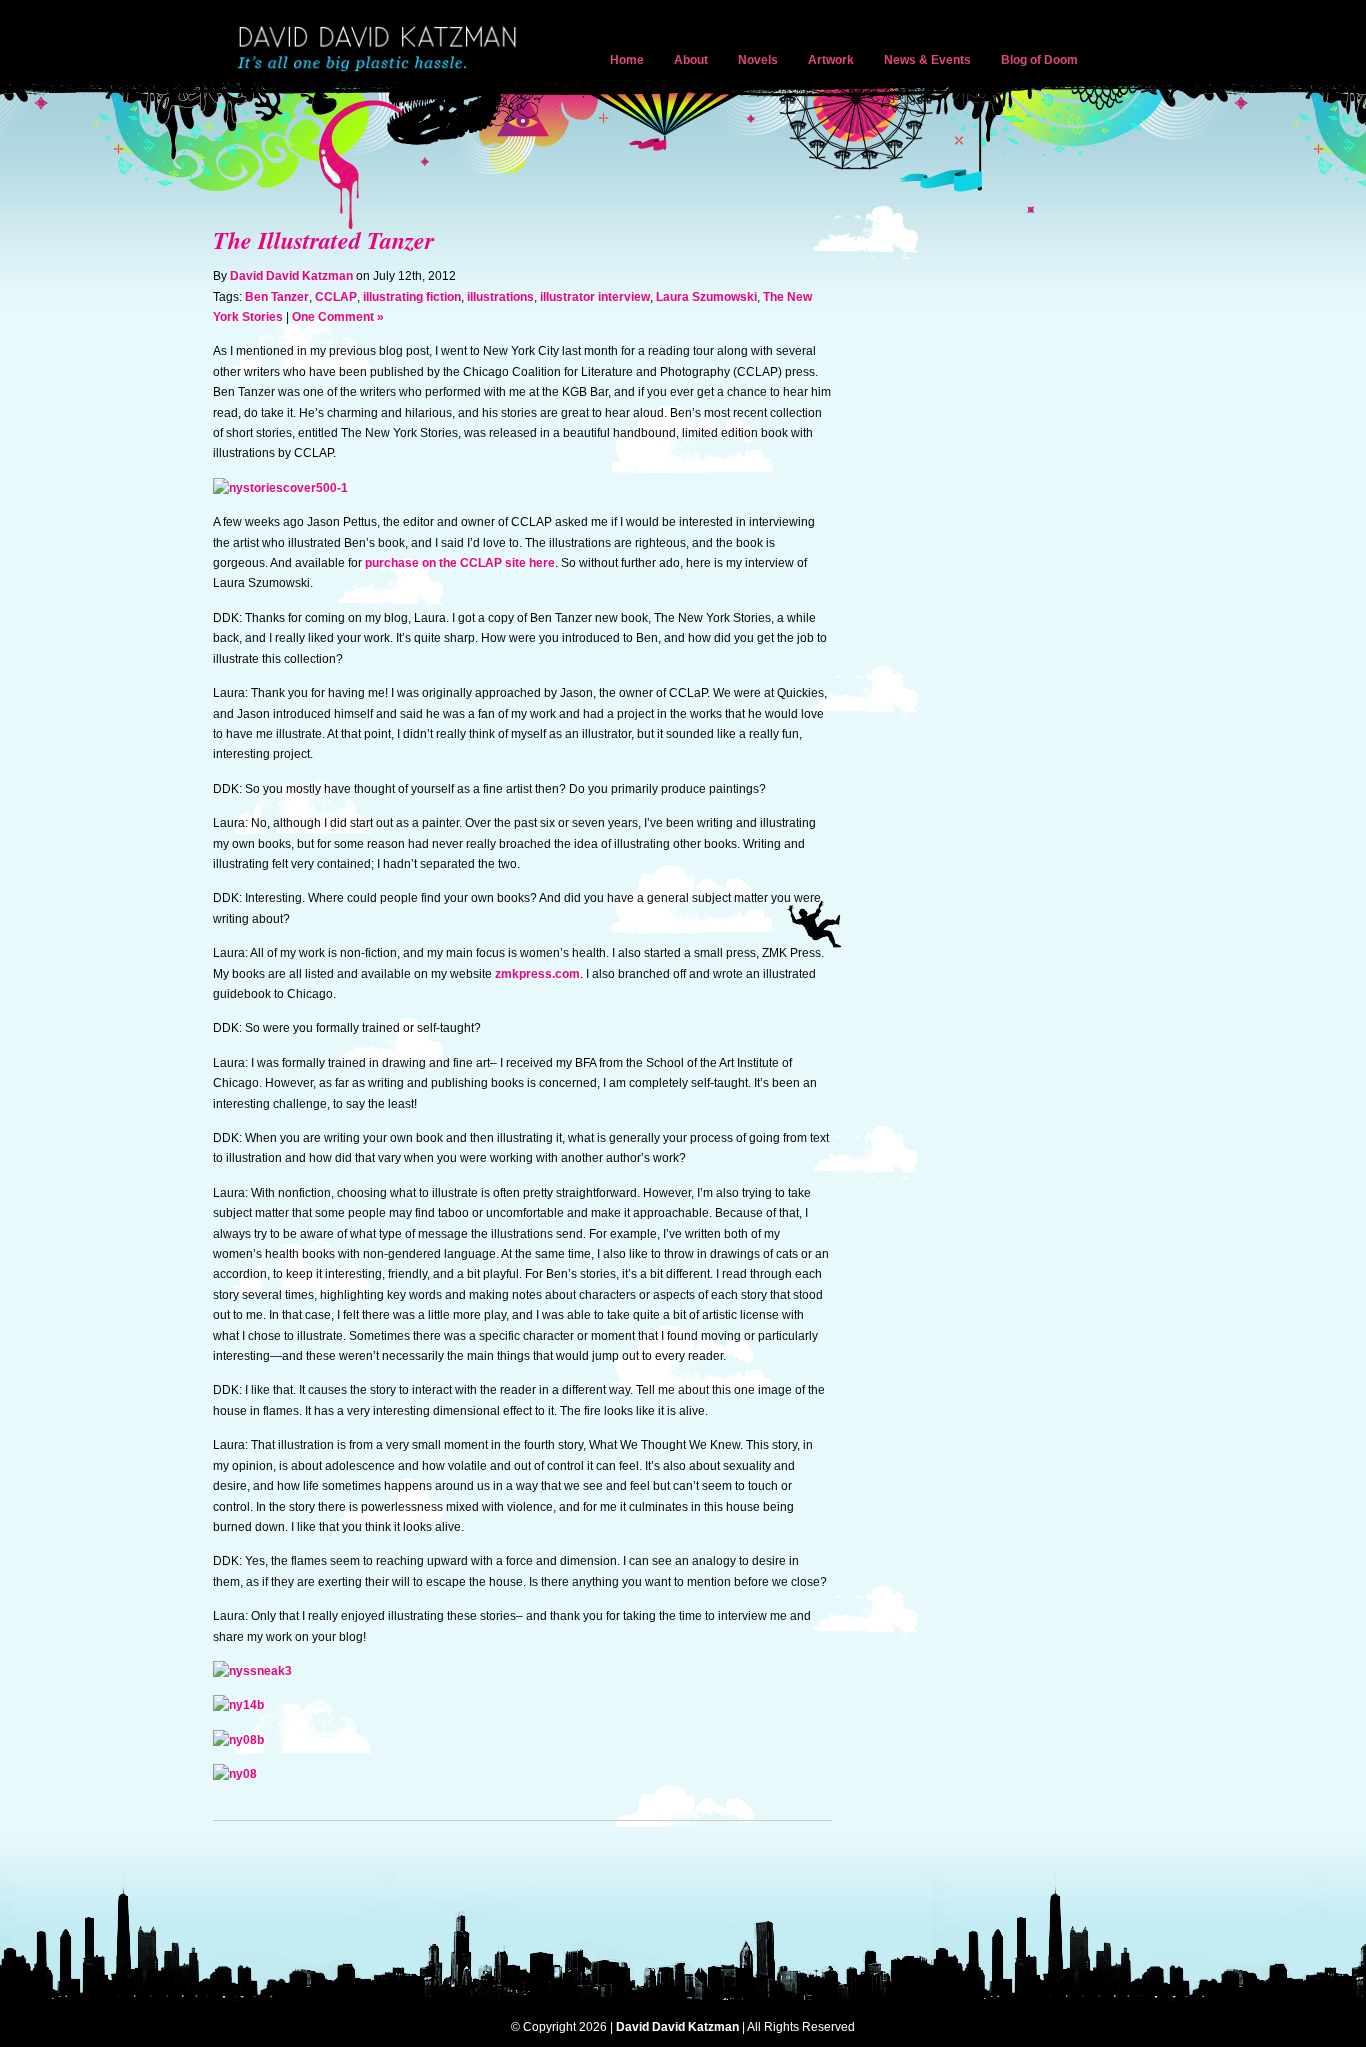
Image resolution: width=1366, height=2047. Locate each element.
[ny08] (235, 1774)
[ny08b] (238, 1740)
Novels (758, 60)
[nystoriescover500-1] (280, 488)
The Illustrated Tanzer (323, 240)
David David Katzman (381, 50)
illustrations (500, 297)
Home (627, 60)
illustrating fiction (412, 297)
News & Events (927, 60)
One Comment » (338, 317)
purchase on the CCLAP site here (460, 563)
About (691, 60)
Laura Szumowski (706, 297)
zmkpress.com (537, 974)
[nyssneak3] (252, 1671)
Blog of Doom (1039, 60)
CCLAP (336, 297)
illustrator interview (595, 297)
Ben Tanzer (277, 297)
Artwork (831, 60)
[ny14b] (238, 1705)
